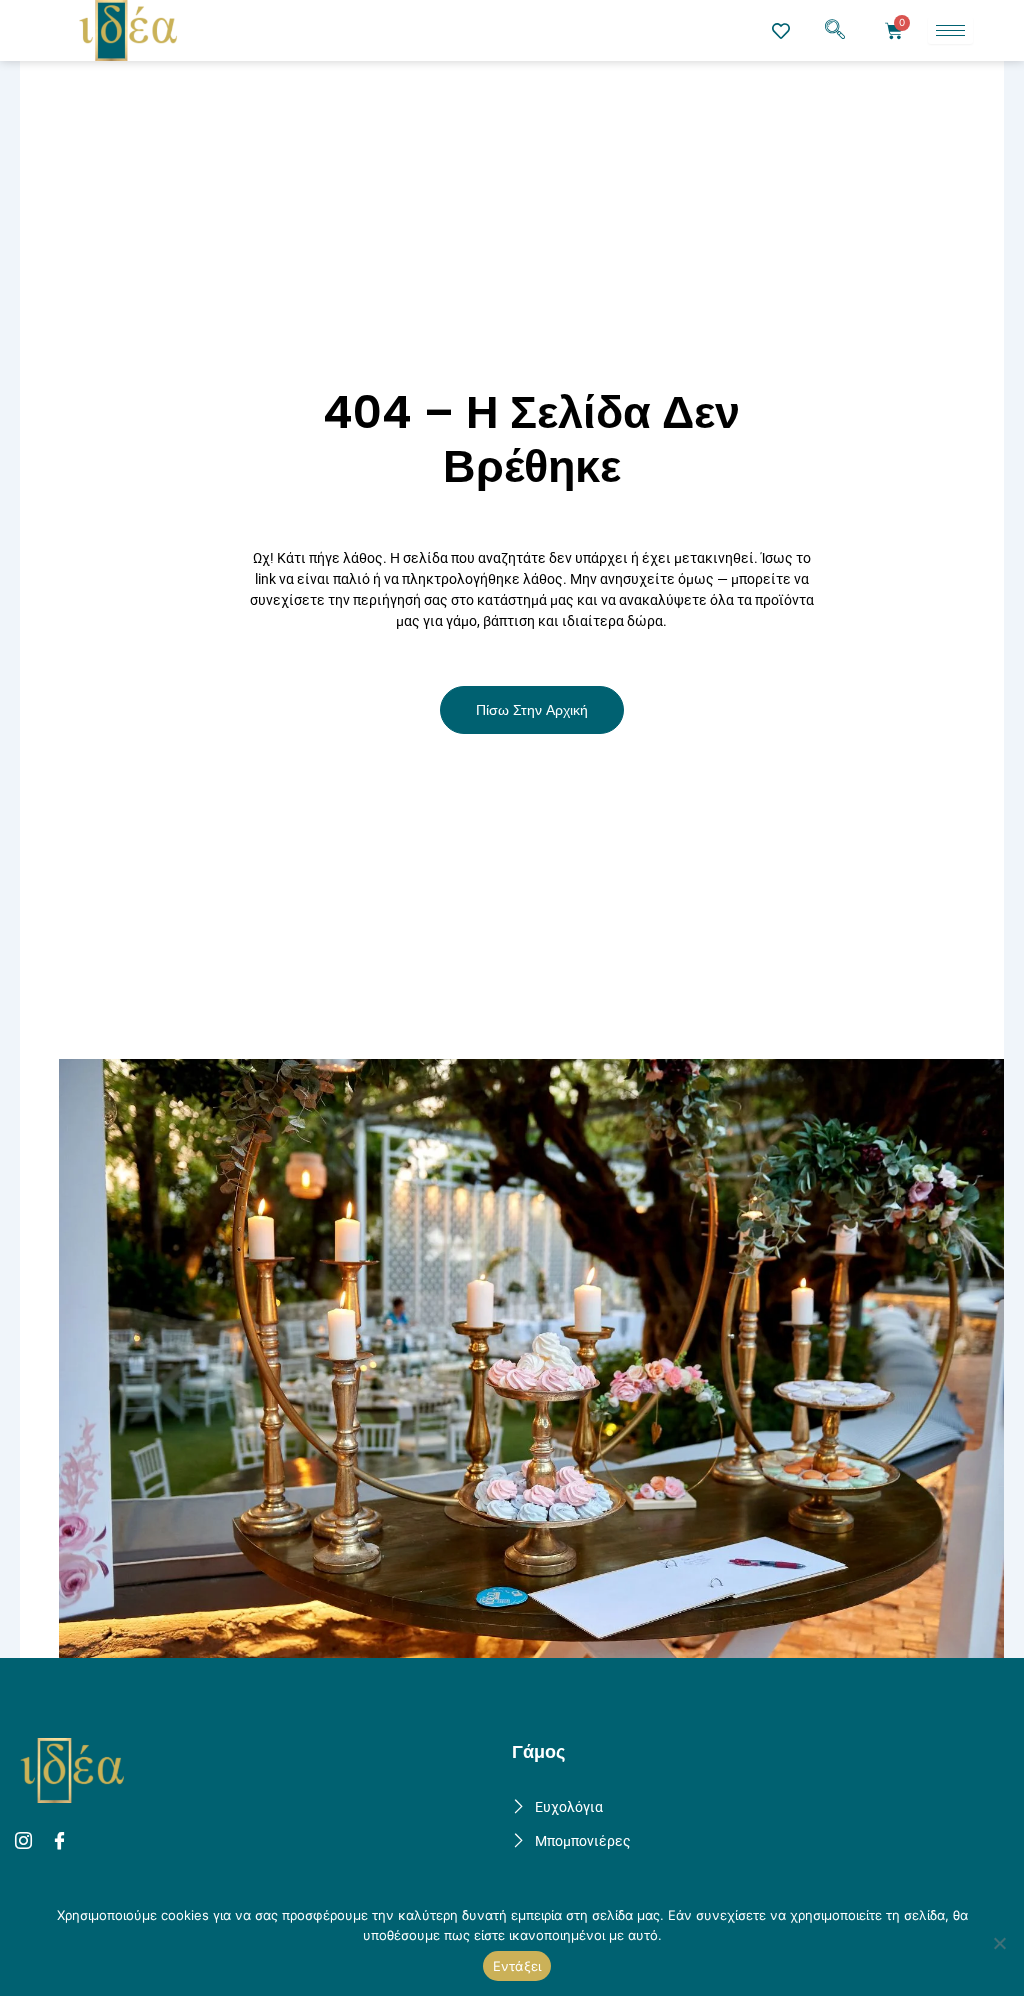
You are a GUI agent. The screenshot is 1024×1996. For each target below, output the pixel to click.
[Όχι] (999, 1943)
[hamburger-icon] (950, 30)
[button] (835, 31)
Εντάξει (517, 1966)
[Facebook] (62, 1841)
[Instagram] (26, 1841)
